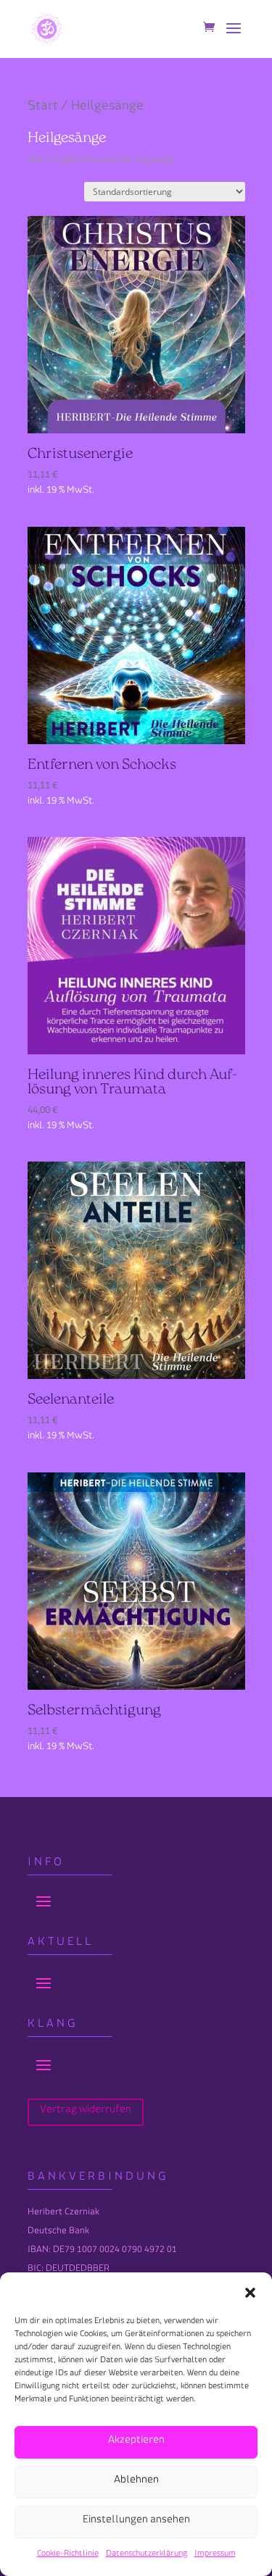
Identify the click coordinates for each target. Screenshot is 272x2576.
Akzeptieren (136, 2442)
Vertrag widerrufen (86, 2112)
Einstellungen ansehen (136, 2522)
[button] (250, 2293)
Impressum (215, 2555)
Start (43, 109)
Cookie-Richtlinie (68, 2555)
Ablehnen (136, 2482)
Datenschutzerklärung (147, 2555)
